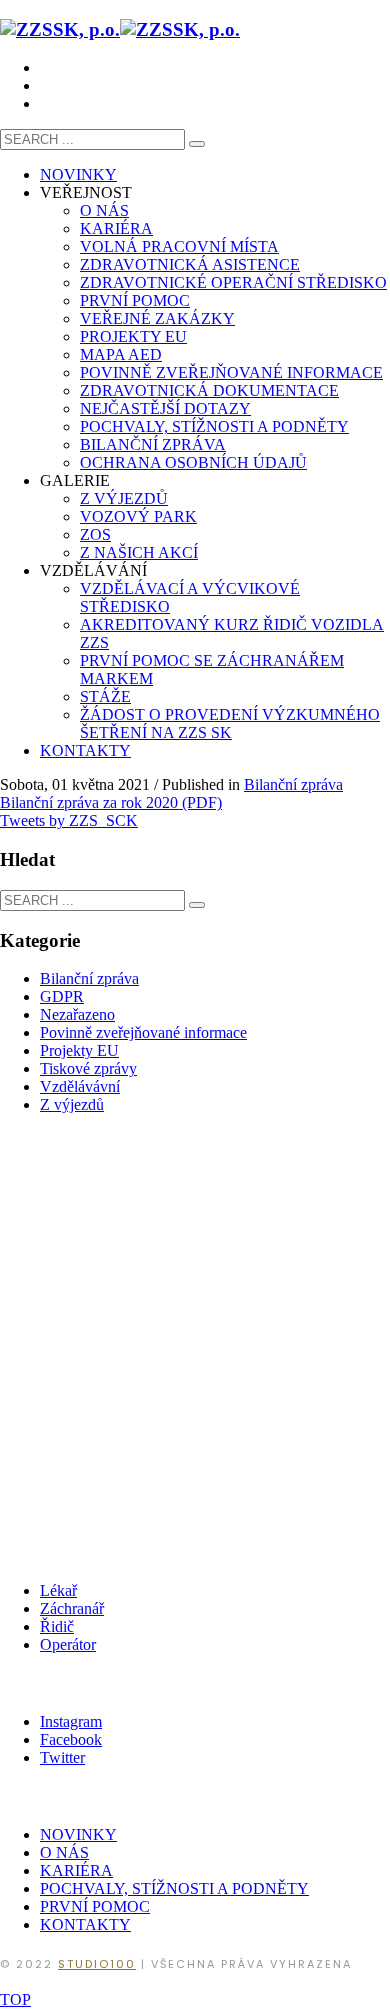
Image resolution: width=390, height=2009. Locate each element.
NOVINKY (78, 1834)
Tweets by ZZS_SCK (69, 820)
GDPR (62, 996)
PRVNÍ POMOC (95, 1906)
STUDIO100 (97, 1964)
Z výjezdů (72, 1104)
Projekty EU (79, 1050)
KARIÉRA (76, 1870)
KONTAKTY (85, 1924)
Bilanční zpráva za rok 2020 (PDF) (111, 802)
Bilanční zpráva (293, 784)
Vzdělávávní (80, 1086)
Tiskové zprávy (88, 1068)
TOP (15, 1999)
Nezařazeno (77, 1014)
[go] (197, 144)
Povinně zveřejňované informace (143, 1032)
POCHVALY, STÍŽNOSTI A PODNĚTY (174, 1888)
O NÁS (64, 1852)
